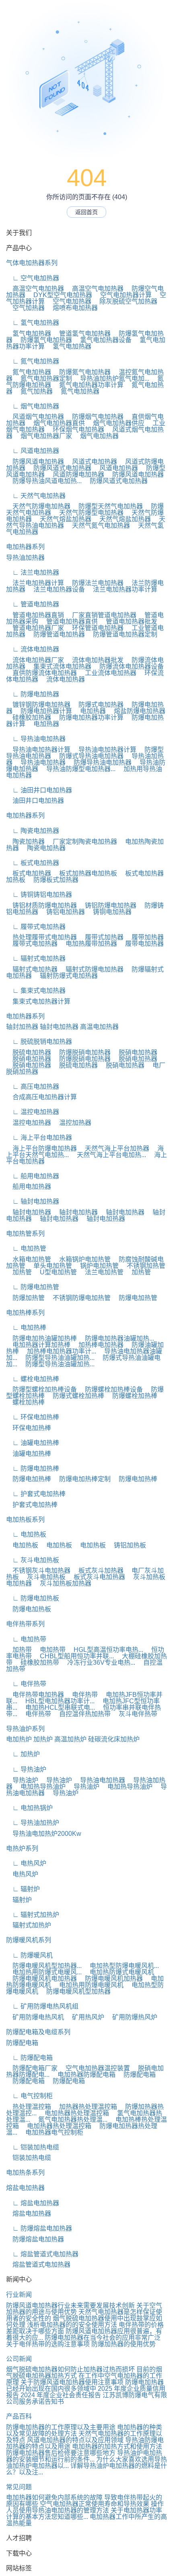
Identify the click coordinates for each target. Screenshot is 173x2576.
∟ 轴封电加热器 (33, 1201)
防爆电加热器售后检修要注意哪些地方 (61, 2453)
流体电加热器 (62, 679)
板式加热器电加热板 (85, 873)
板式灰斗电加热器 (96, 1577)
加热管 (19, 1272)
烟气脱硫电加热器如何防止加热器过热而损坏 (70, 2369)
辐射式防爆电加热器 (91, 969)
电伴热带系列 (25, 1624)
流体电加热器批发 (95, 660)
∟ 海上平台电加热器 (39, 1138)
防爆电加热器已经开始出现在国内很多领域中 (85, 2385)
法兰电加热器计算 (35, 583)
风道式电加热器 (91, 462)
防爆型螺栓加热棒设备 (41, 1389)
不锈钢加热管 (143, 1266)
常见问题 (19, 2487)
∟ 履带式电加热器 (36, 927)
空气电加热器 (69, 301)
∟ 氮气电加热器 (33, 361)
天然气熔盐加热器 (62, 519)
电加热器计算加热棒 (38, 1345)
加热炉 (43, 1739)
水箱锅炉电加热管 (82, 1259)
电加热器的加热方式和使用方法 (117, 2446)
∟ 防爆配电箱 (29, 2058)
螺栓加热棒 (25, 1402)
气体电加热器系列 (32, 263)
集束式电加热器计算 (38, 1001)
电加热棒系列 (25, 1313)
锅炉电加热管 (96, 1266)
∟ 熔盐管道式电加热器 (42, 2254)
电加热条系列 (25, 2173)
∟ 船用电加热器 (33, 1176)
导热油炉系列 (25, 1729)
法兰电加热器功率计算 (122, 589)
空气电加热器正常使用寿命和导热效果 (95, 2504)
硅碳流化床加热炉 (114, 1739)
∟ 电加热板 (26, 1534)
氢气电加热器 (29, 334)
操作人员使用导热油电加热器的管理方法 (85, 2507)
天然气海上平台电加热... (108, 1155)
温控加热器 (72, 1123)
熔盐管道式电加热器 (38, 2265)
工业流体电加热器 (107, 673)
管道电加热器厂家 (35, 628)
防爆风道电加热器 (35, 462)
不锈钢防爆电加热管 (78, 1298)
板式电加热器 (29, 873)
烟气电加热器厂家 (43, 436)
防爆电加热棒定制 (82, 1479)
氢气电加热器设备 (103, 340)
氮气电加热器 (29, 372)
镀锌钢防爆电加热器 (38, 705)
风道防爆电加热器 (75, 475)
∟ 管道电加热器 (33, 604)
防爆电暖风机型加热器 (75, 1991)
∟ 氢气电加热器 (33, 323)
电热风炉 (22, 1874)
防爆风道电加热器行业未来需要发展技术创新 (70, 2306)
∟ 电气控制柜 (29, 2096)
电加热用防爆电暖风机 (88, 1985)
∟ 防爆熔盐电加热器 (39, 2228)
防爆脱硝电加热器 (82, 1052)
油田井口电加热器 (35, 801)
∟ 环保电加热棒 (33, 1417)
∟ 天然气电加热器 (36, 496)
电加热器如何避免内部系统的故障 (54, 2497)
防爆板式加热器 (53, 880)
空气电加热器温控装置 (95, 2068)
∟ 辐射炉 (23, 1889)
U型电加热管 (55, 1272)
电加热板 (22, 1545)
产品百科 (19, 2416)
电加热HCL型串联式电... (57, 1707)
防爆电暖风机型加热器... (44, 1966)
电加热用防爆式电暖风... (44, 1972)
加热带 (19, 1650)
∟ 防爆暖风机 (29, 1955)
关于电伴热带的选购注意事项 (48, 2344)
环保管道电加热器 (95, 628)
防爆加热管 (25, 1298)
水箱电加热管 (29, 1259)
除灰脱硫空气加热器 (125, 301)
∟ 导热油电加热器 (36, 739)
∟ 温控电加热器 (33, 1112)
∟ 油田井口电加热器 (39, 790)
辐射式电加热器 (32, 969)
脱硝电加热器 (135, 1052)
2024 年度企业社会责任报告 (61, 2395)
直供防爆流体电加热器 (41, 673)
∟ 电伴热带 (26, 1684)
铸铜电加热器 (109, 912)
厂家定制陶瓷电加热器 (82, 842)
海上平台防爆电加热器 (41, 1148)
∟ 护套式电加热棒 (36, 1494)
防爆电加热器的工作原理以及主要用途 (61, 2427)
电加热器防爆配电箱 (83, 2075)
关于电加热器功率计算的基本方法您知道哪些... (84, 2514)
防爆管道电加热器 (56, 634)
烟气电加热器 (96, 436)
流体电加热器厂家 (35, 660)
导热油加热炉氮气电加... (111, 379)
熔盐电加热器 (25, 2188)
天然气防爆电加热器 (38, 506)
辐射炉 (19, 1900)
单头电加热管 (49, 1266)
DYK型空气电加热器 (60, 295)
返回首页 (86, 212)
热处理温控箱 (29, 2107)
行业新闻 (19, 2295)
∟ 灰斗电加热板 (33, 1560)
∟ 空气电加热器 (33, 278)
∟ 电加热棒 (26, 1328)
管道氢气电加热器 (82, 334)
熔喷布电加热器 (72, 308)
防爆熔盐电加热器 (35, 2239)
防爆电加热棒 (29, 1479)
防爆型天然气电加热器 (107, 506)
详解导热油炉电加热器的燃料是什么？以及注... (86, 2469)
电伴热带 (82, 1695)
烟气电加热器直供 (56, 423)
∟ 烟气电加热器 (33, 406)
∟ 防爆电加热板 (33, 1598)
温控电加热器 (29, 1123)
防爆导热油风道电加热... (44, 481)
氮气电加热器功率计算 (88, 385)
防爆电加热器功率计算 (88, 717)
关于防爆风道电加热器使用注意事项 (72, 2382)
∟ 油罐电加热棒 (33, 1443)
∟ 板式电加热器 (33, 863)
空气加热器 (25, 308)
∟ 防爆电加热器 (33, 694)
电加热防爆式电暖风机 (119, 1972)
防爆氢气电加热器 (43, 340)
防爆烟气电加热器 (95, 417)
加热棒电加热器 (98, 1345)
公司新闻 (19, 2359)
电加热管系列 (25, 1234)
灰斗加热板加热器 (62, 1583)
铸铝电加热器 (62, 912)
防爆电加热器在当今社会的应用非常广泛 (103, 2338)
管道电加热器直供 (69, 622)
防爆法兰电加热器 (95, 583)
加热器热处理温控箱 (85, 2107)
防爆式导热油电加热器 (88, 756)
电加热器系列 (25, 547)
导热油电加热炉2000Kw (44, 1834)
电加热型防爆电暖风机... (121, 1966)
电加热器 (90, 711)
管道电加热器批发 (128, 622)
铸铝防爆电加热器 (107, 905)
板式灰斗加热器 (98, 1571)
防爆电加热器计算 (43, 711)
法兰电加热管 (101, 1272)
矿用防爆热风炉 (132, 2017)
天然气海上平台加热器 (114, 1148)
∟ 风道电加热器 (33, 451)
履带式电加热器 (32, 944)
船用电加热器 (29, 1187)
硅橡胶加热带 (37, 1663)
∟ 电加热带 (26, 1639)
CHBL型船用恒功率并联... (74, 1656)
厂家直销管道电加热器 (101, 615)
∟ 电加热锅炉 (29, 1808)
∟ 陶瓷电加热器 (33, 831)
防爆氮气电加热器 (82, 372)
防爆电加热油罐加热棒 (41, 1338)
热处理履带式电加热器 (41, 937)
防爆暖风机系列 (29, 1940)
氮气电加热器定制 (43, 379)
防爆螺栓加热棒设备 (111, 1389)
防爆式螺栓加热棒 (75, 1396)
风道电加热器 (115, 468)
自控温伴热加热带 (82, 1714)
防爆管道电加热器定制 (122, 634)
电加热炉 (19, 1739)
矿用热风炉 (85, 2017)
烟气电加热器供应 (115, 423)
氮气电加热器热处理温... (70, 2120)
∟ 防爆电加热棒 (33, 1469)
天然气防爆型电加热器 (88, 513)
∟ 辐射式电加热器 (36, 958)
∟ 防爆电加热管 (33, 1287)
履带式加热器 (101, 937)
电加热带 (49, 1650)
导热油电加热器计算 (38, 750)
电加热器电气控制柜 (51, 2132)
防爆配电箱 (22, 2043)
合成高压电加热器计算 (41, 1097)
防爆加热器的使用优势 (124, 2344)
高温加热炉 (70, 1739)
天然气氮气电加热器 (98, 526)
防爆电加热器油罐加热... (116, 1338)
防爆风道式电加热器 (59, 468)
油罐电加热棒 (29, 1454)
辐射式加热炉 (29, 1925)
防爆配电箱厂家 (32, 2068)
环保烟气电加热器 (75, 430)
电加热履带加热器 (88, 944)
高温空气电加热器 (35, 289)
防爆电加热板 (29, 1609)
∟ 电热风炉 (26, 1863)
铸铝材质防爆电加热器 (41, 905)
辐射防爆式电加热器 (66, 976)
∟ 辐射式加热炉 (33, 1915)
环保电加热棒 (29, 1428)
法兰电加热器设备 (56, 589)
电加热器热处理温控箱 (74, 2113)
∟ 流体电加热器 (33, 649)
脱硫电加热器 (29, 1052)
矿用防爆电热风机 (35, 2017)
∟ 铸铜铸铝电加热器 (39, 895)
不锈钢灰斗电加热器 (38, 1571)
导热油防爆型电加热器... (78, 769)
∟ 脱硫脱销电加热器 (39, 1042)
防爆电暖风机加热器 (111, 1979)
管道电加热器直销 (35, 615)
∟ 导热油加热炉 (33, 1823)
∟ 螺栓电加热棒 (33, 1379)
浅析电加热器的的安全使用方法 (72, 2325)
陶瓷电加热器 (43, 848)
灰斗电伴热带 (135, 1714)
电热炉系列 (22, 1848)
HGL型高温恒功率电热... (105, 1650)
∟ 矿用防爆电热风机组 (42, 2006)
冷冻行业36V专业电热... (98, 1663)
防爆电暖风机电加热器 (41, 1979)
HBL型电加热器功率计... (57, 1701)
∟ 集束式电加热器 (36, 991)
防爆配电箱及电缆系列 (38, 2032)
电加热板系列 (25, 1520)
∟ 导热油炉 (26, 1769)
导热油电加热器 (40, 762)
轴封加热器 (22, 1027)
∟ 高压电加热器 (33, 1087)
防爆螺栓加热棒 (132, 1396)
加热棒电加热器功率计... (58, 1351)
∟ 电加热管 (26, 1248)
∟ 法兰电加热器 (33, 573)
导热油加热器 (25, 558)
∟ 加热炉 (23, 1754)
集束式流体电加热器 (59, 666)
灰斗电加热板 (43, 1577)
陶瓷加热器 (25, 842)
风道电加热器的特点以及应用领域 (75, 2440)
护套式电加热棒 (32, 1505)
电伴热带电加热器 (35, 1695)
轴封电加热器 (59, 1027)
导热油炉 (22, 1780)
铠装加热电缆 (29, 2158)
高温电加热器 (99, 1027)
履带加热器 (144, 937)
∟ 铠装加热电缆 (33, 2147)
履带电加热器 (141, 944)
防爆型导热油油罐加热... (57, 1358)
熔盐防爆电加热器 (136, 711)
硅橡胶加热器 (29, 717)
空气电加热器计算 (123, 295)
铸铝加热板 (127, 1545)
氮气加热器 (33, 391)
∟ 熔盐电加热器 (33, 2203)
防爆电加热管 (135, 1298)
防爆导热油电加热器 (99, 762)
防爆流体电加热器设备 (128, 666)
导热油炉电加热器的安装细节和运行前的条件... (84, 2456)
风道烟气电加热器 (35, 417)
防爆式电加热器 (98, 705)
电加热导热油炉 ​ (41, 1787)
